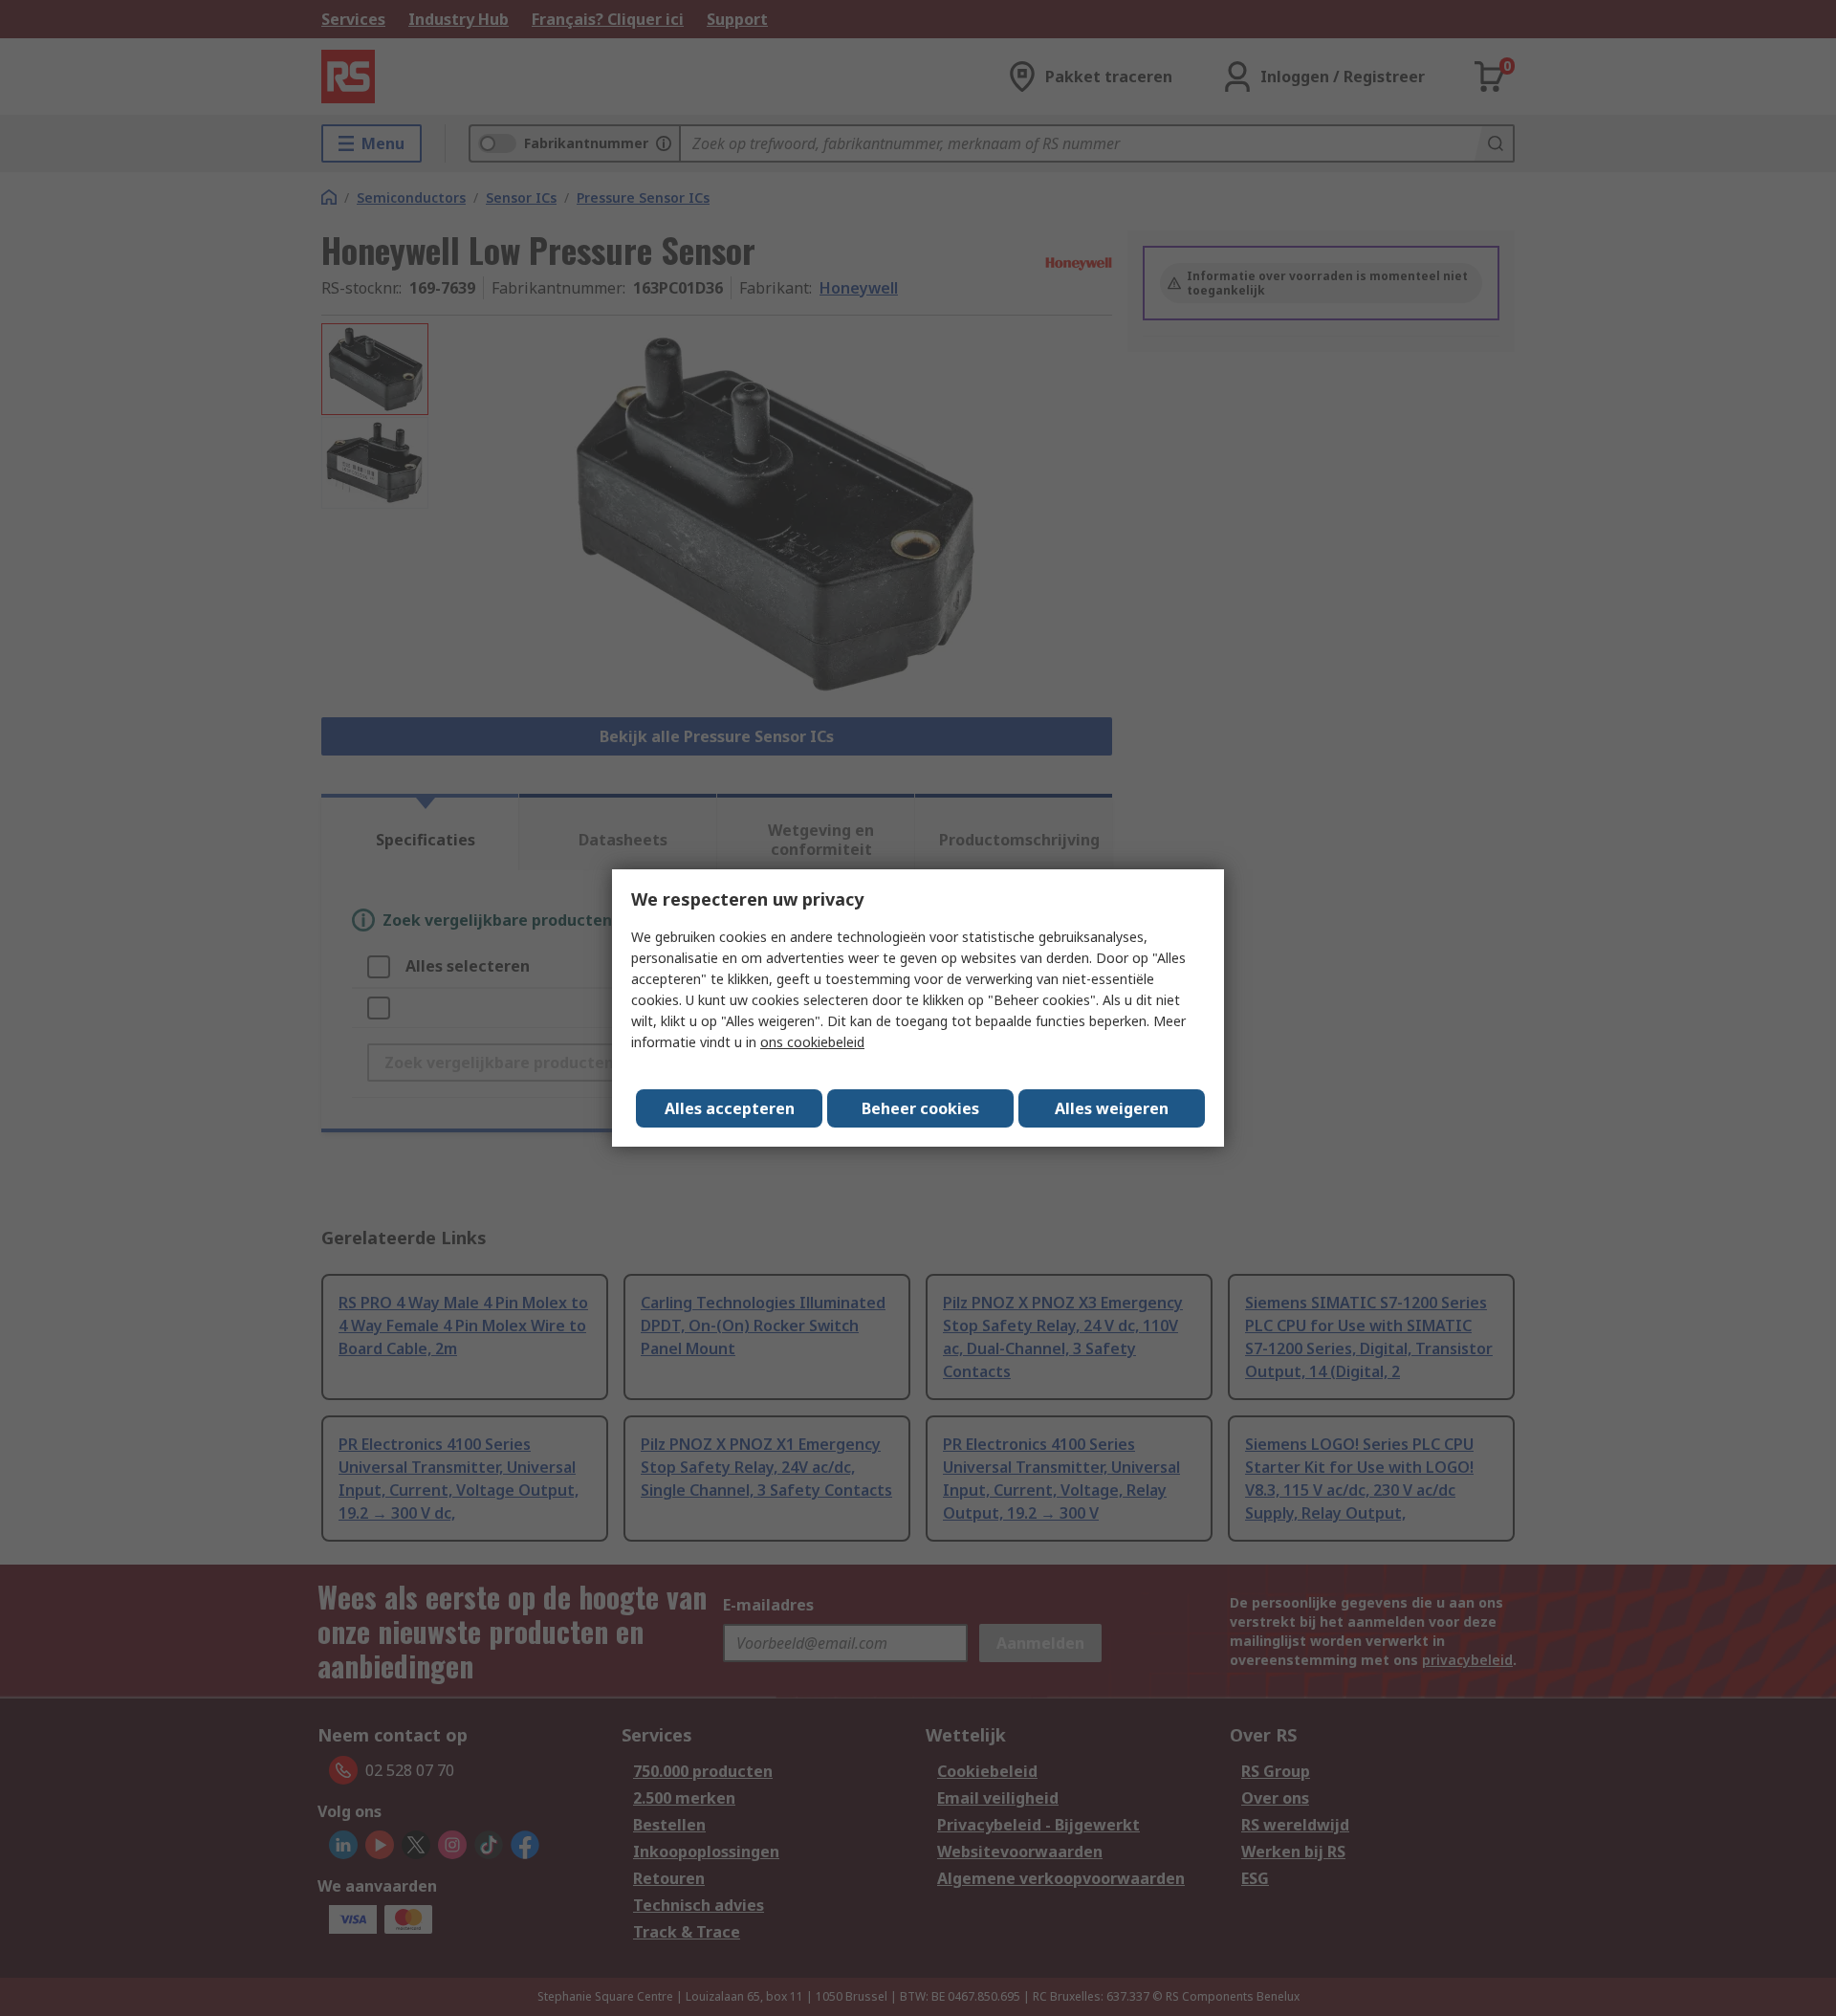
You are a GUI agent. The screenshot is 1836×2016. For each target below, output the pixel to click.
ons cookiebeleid (812, 1042)
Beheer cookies (920, 1108)
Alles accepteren (730, 1108)
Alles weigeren (1112, 1108)
